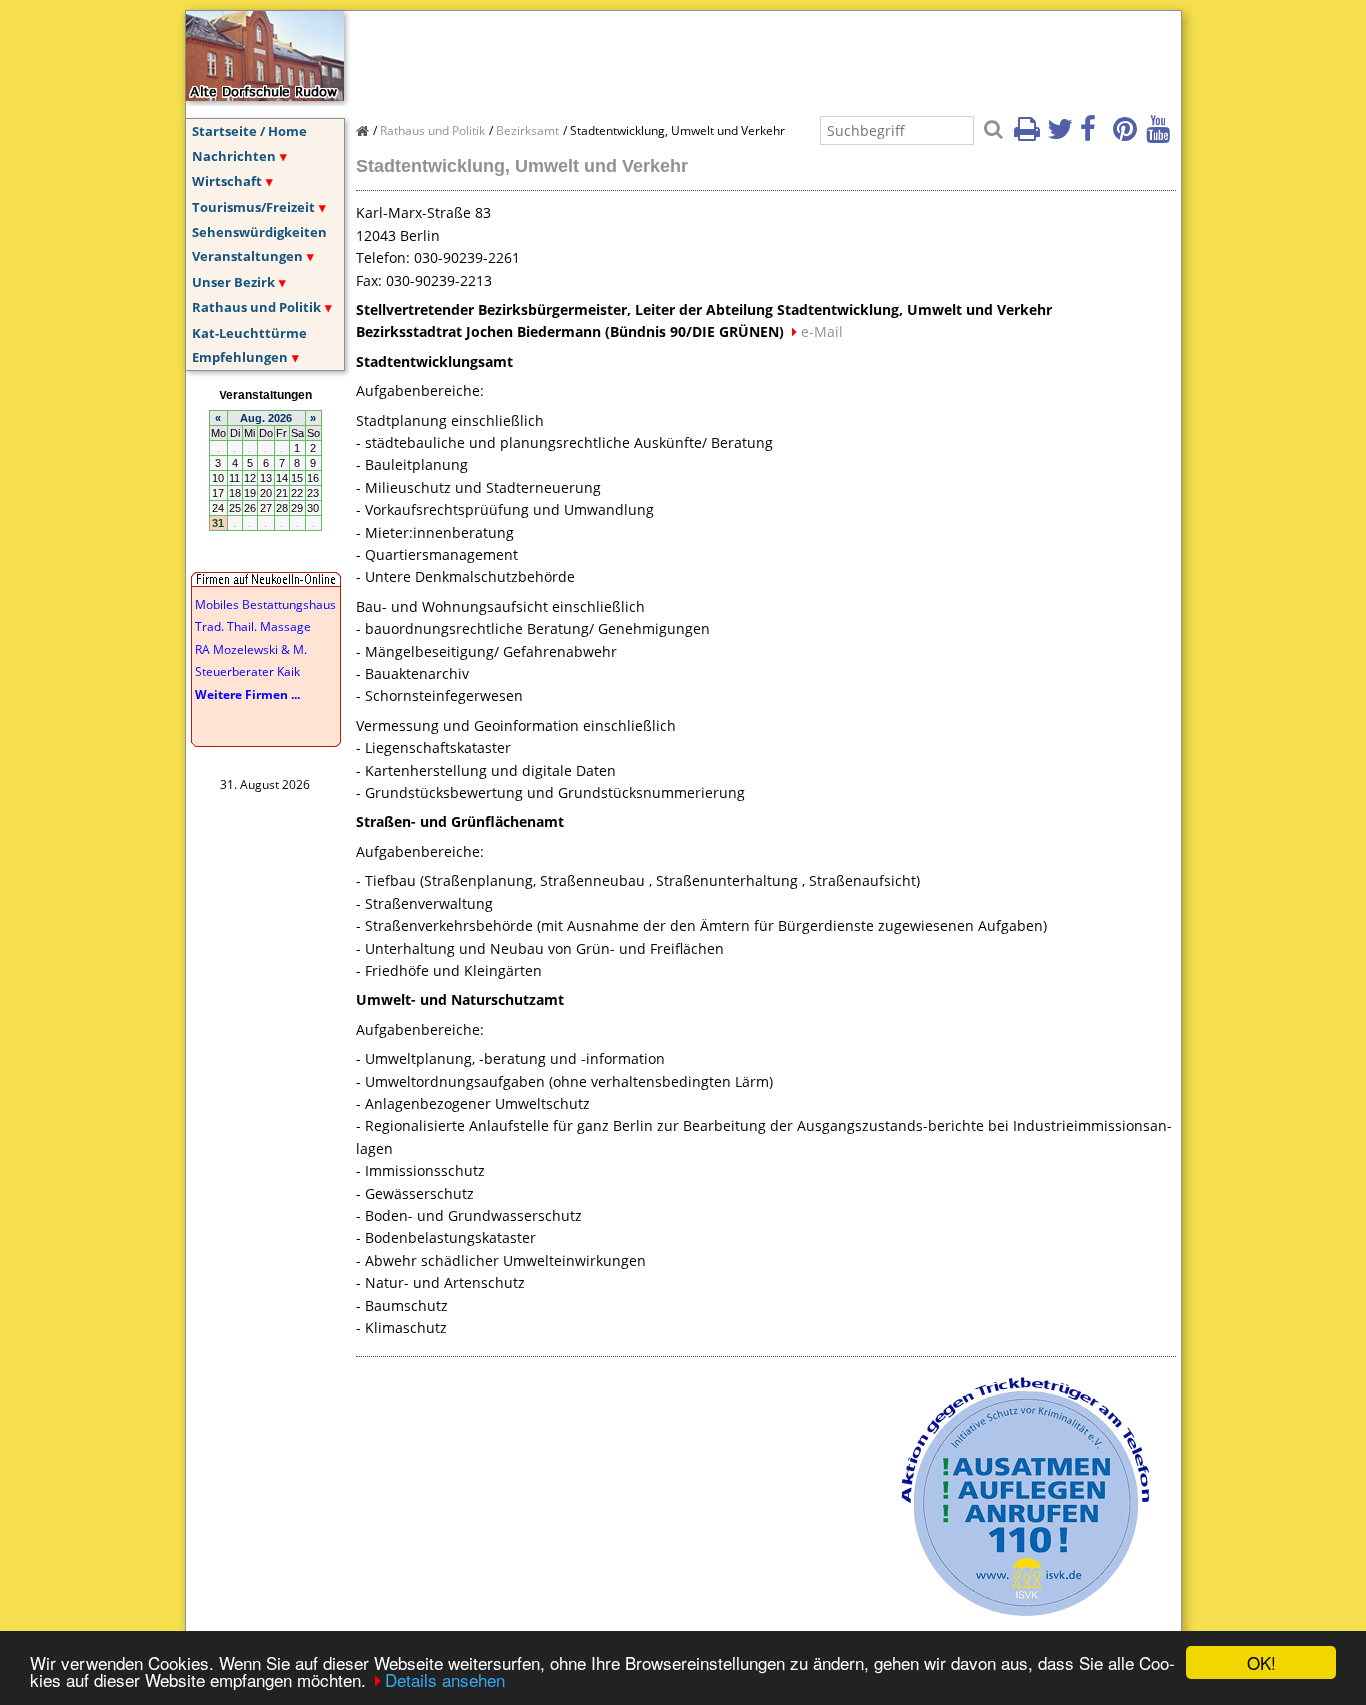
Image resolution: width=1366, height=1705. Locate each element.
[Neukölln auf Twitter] (1062, 135)
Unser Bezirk (233, 282)
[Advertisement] (720, 56)
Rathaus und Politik (256, 307)
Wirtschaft (227, 181)
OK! (1261, 1662)
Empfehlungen (240, 357)
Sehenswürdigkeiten (259, 232)
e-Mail (822, 331)
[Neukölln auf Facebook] (1095, 135)
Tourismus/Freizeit (253, 207)
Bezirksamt (527, 130)
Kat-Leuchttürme (249, 333)
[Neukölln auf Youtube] (1161, 135)
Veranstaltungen (247, 256)
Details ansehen (445, 1679)
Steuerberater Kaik (247, 671)
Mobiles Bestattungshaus (265, 604)
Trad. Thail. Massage (253, 626)
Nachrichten (234, 156)
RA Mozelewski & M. (251, 649)
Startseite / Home (249, 131)
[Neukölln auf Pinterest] (1128, 135)
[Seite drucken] (1029, 135)
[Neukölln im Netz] (265, 95)
